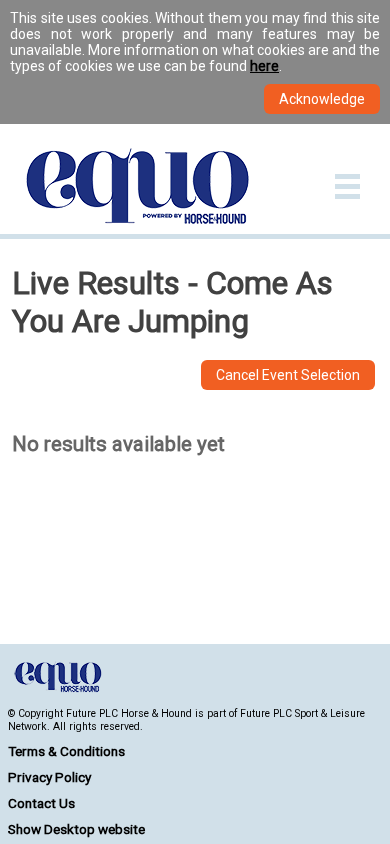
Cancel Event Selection (288, 375)
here (264, 66)
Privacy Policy (49, 777)
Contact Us (41, 803)
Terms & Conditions (66, 751)
